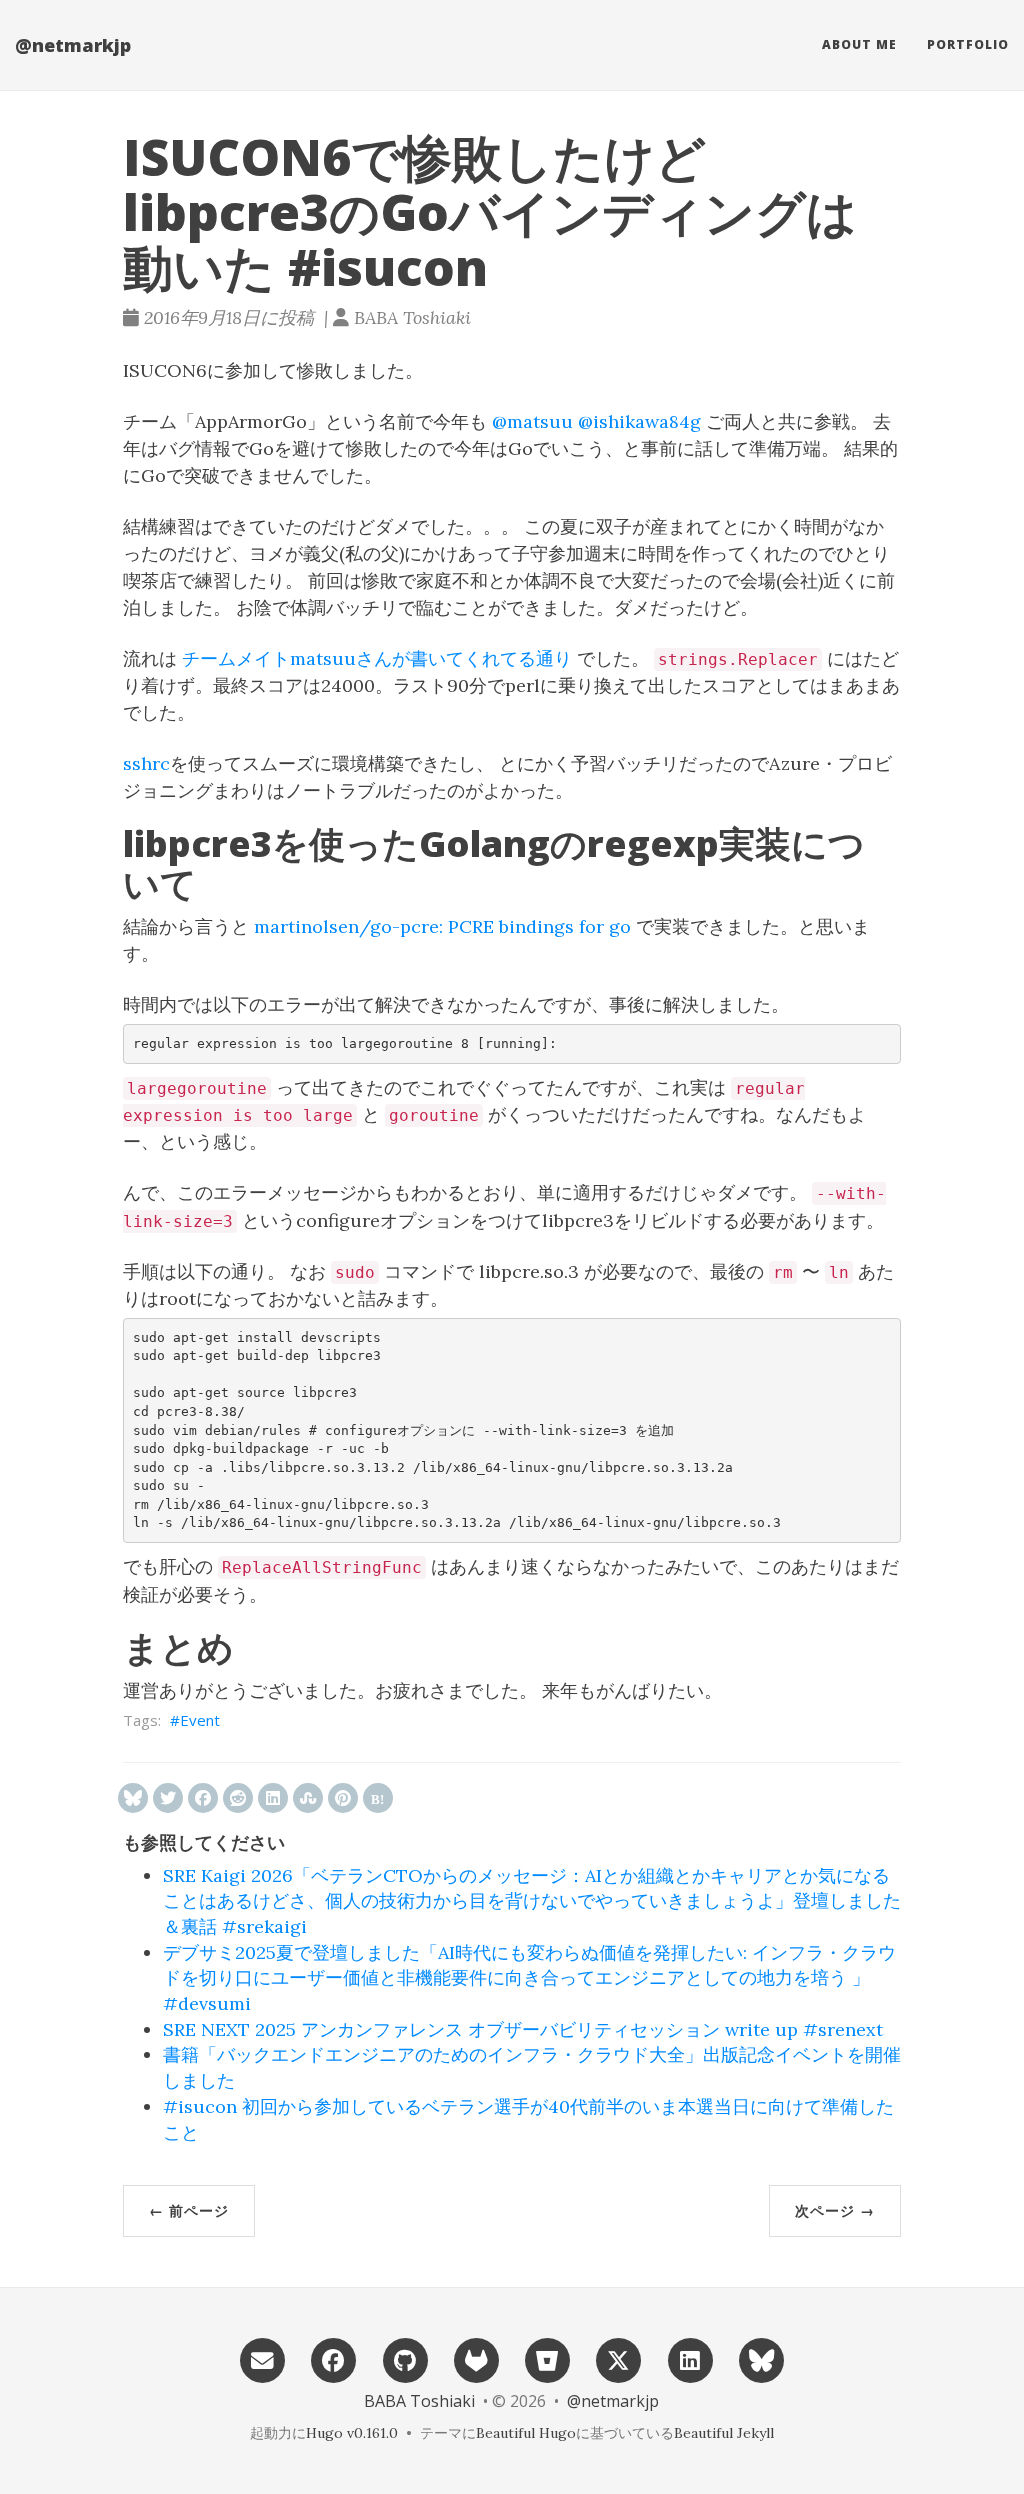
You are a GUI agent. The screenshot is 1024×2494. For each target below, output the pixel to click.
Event (200, 1720)
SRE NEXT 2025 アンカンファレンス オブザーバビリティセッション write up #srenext (523, 2029)
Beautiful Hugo (526, 2433)
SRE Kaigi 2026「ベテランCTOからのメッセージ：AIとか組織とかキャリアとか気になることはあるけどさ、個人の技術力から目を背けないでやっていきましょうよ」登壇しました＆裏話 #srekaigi (532, 1901)
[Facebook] (334, 2358)
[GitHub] (405, 2358)
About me (859, 44)
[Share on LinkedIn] (273, 1798)
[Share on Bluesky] (133, 1798)
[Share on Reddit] (238, 1798)
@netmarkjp (73, 45)
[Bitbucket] (547, 2358)
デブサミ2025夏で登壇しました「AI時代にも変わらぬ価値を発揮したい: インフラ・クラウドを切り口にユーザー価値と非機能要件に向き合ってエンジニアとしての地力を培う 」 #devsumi (529, 1978)
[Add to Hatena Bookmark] (378, 1798)
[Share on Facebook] (203, 1798)
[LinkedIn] (690, 2358)
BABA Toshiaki (419, 2401)
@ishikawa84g (639, 421)
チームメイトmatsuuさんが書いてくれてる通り (377, 658)
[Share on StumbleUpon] (308, 1798)
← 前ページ (189, 2210)
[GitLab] (476, 2358)
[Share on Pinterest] (343, 1798)
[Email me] (262, 2358)
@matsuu (532, 421)
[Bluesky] (761, 2358)
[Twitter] (619, 2358)
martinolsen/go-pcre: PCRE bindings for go (442, 926)
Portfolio (968, 44)
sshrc (146, 763)
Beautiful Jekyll (724, 2433)
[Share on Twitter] (168, 1798)
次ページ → (835, 2210)
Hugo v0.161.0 (352, 2433)
